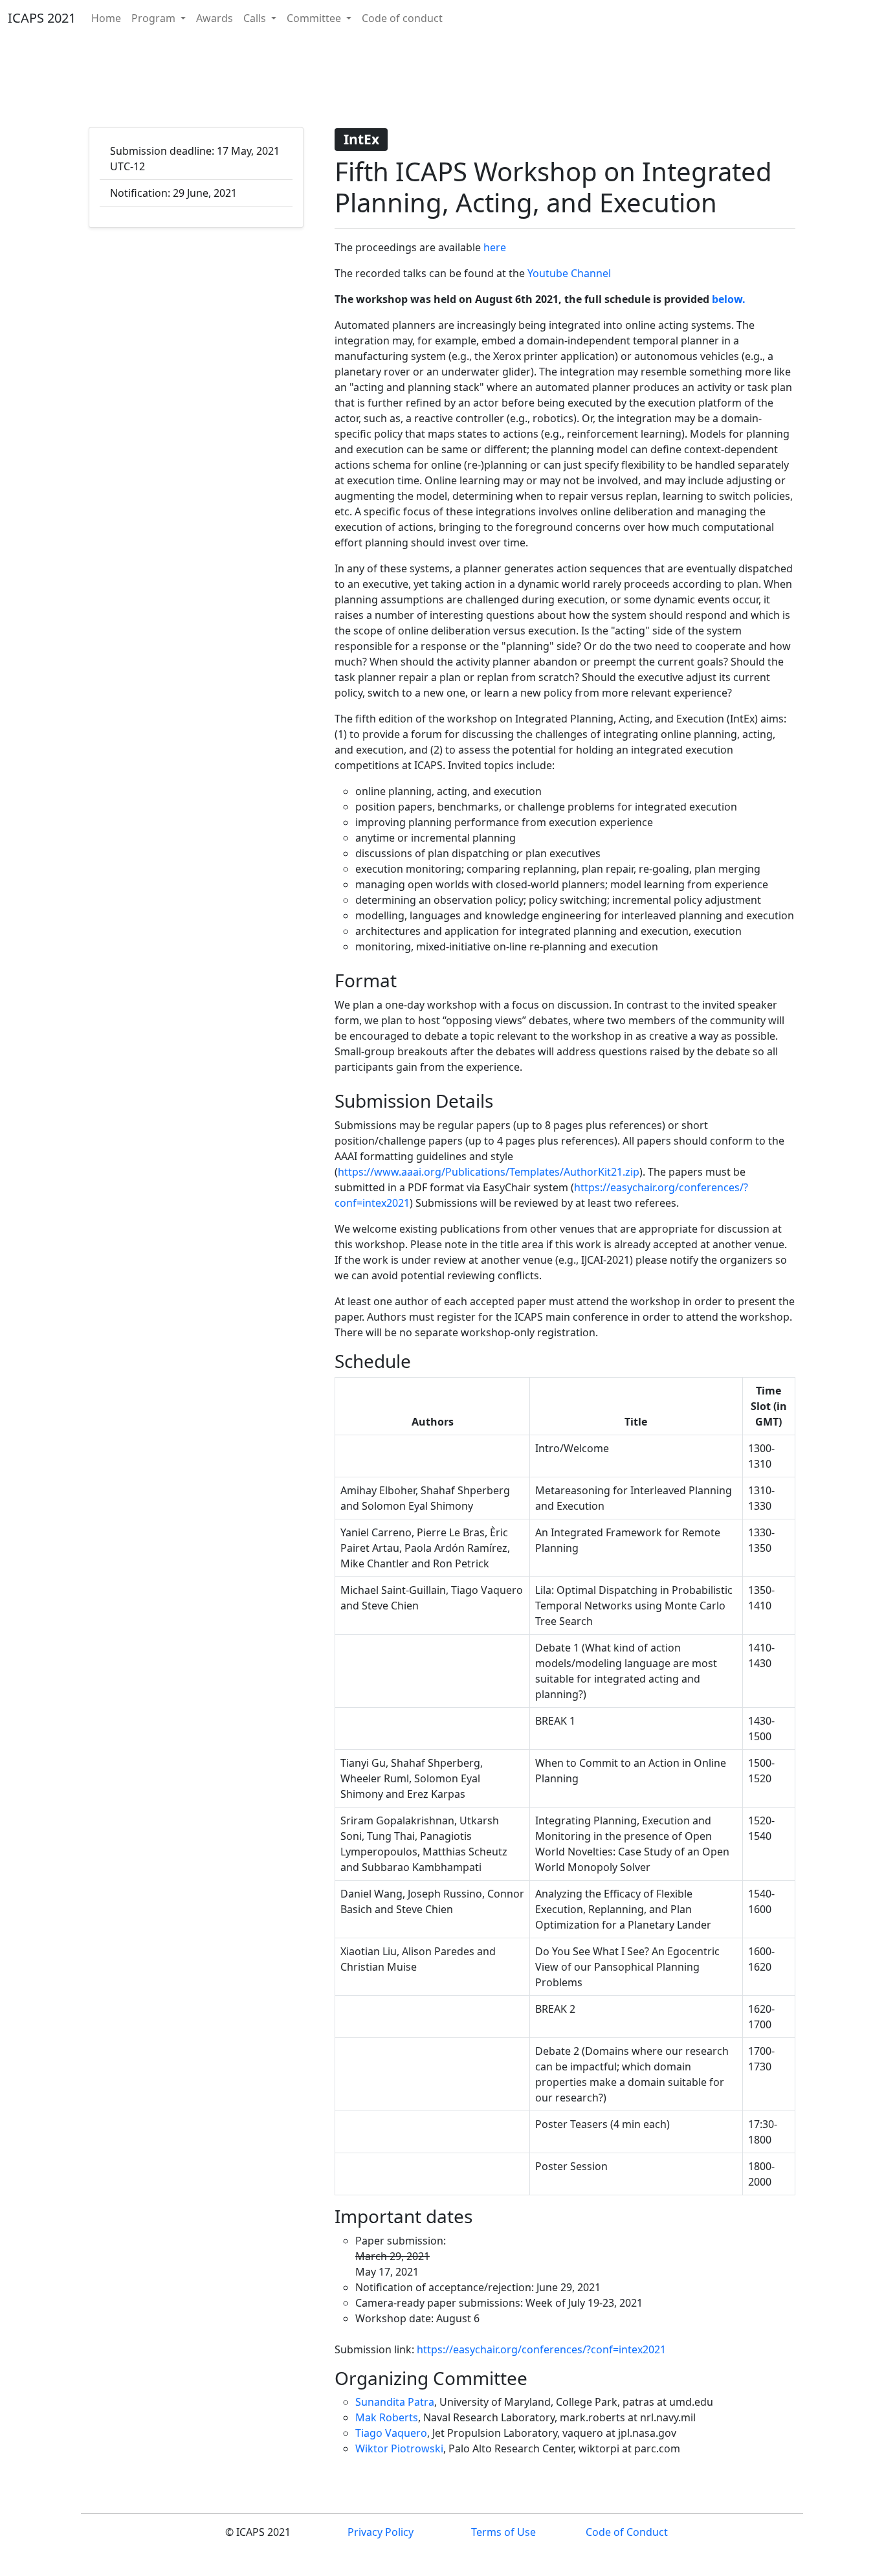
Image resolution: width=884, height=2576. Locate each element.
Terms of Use (503, 2532)
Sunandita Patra (395, 2402)
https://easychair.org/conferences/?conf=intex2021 (541, 2349)
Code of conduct (402, 18)
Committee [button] (315, 18)
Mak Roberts (387, 2417)
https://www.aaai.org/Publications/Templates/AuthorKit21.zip (489, 1172)
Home (106, 18)
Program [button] (155, 18)
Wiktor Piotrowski (399, 2448)
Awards (215, 18)
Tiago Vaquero (391, 2433)
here (495, 247)
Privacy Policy (381, 2532)
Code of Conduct (627, 2532)
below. (729, 299)
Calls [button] (256, 18)
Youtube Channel (569, 273)
